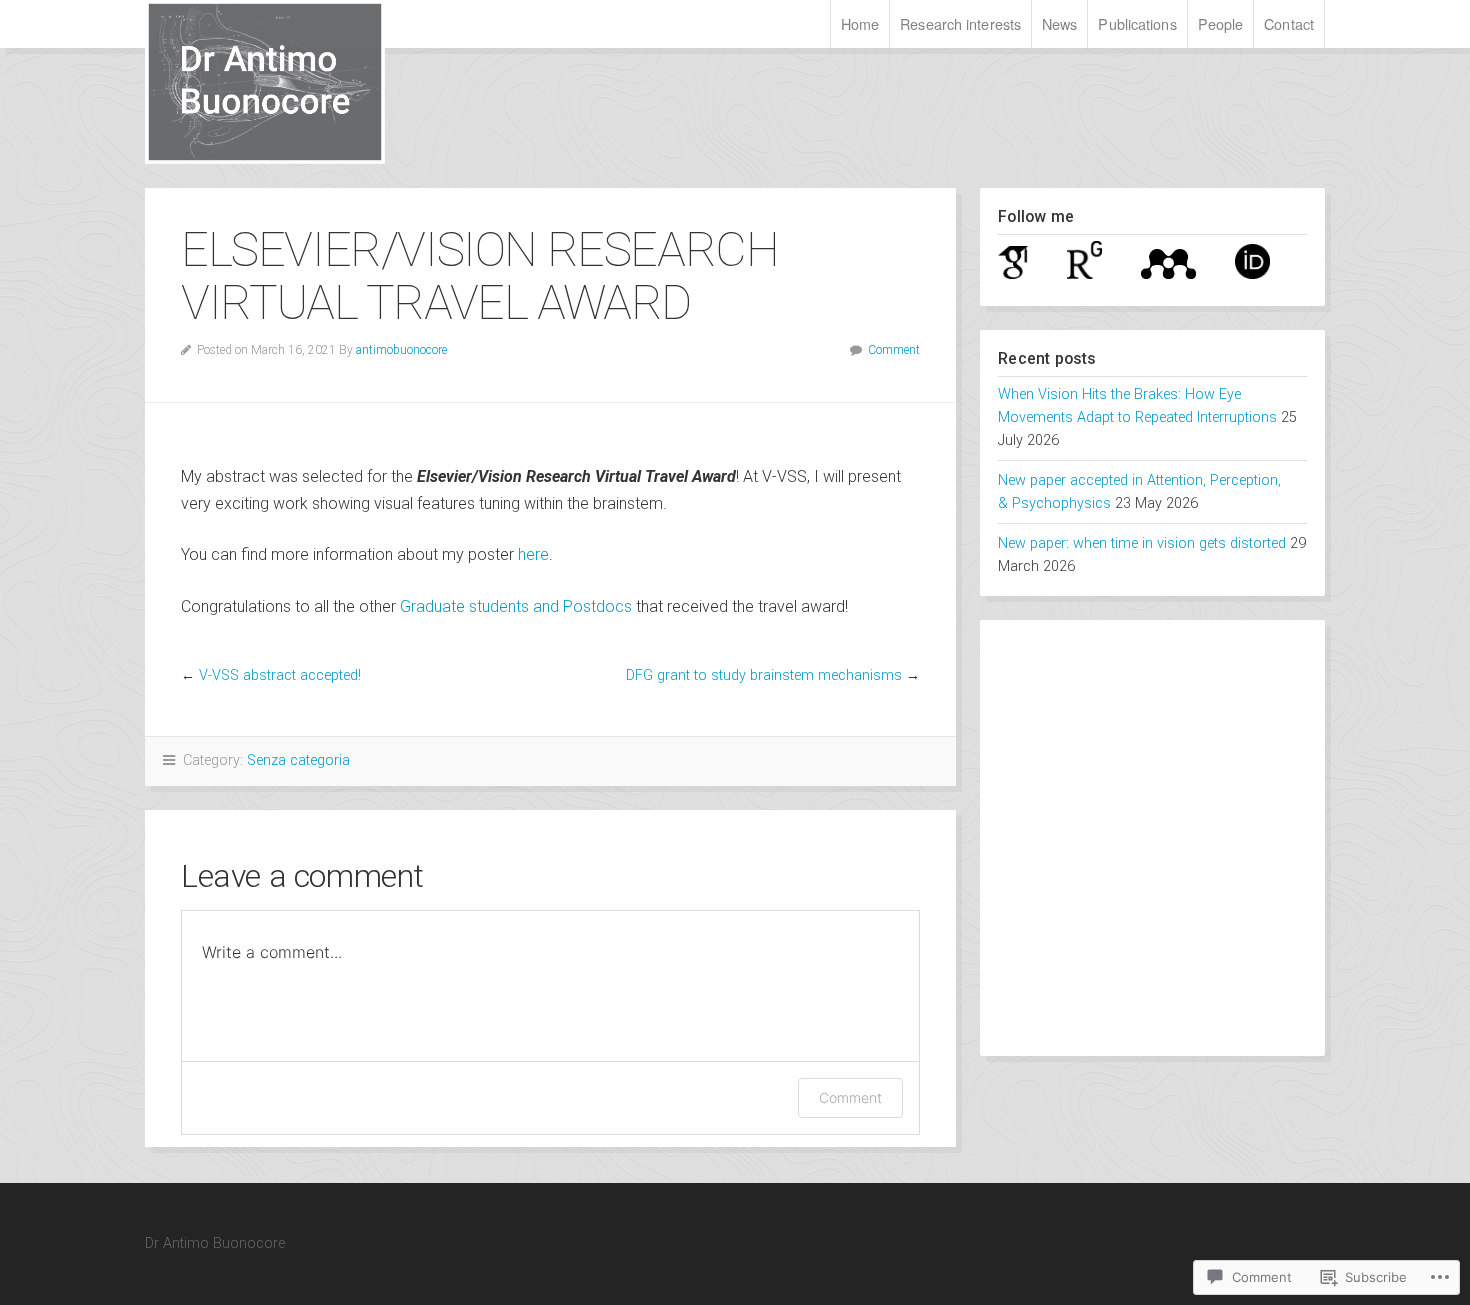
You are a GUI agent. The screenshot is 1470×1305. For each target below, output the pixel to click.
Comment (894, 350)
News (1059, 23)
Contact (1289, 23)
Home (860, 23)
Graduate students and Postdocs (516, 606)
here (533, 554)
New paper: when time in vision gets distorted (1142, 543)
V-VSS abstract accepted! (280, 675)
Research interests (960, 23)
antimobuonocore (401, 350)
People (1221, 23)
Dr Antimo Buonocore (329, 82)
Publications (1137, 23)
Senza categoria (298, 760)
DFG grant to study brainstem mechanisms (764, 675)
